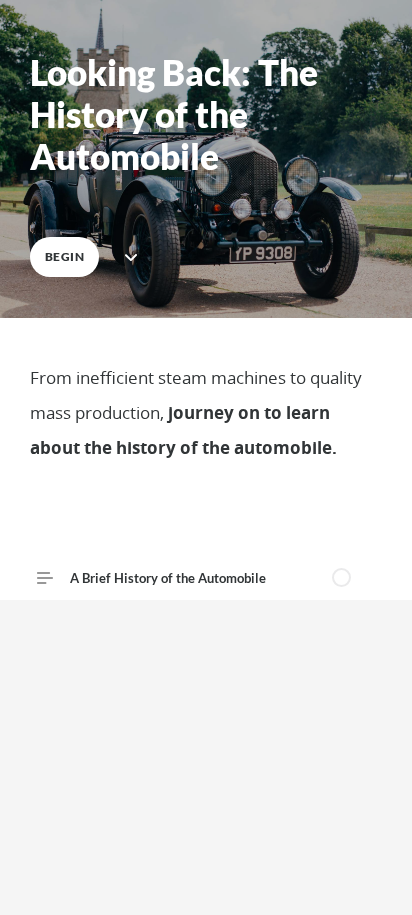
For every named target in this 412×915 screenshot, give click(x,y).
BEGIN (64, 256)
